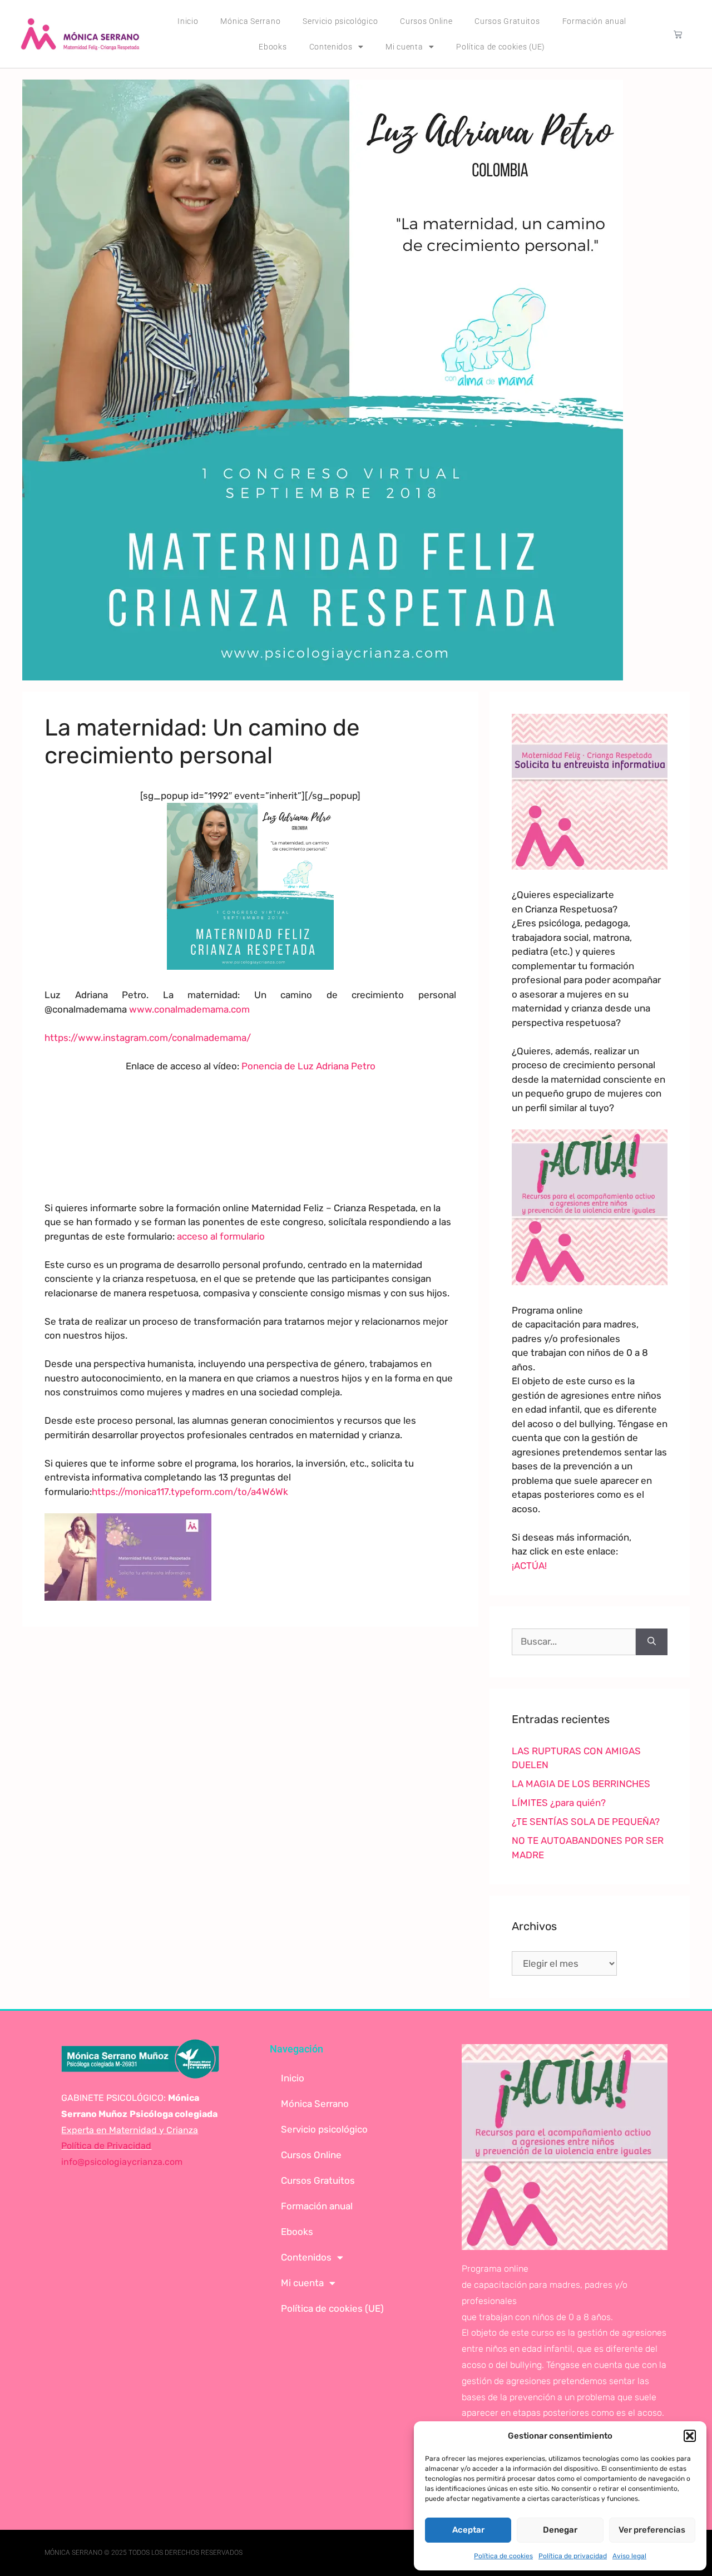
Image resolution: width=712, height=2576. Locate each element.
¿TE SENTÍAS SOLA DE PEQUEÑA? (586, 1822)
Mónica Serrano (250, 21)
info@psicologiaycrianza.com (122, 2162)
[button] (690, 2436)
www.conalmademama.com (189, 1009)
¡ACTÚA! (529, 1566)
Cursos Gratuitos (507, 21)
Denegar (560, 2530)
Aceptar (468, 2530)
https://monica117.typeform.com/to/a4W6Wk (190, 1492)
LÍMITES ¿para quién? (559, 1803)
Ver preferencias (652, 2530)
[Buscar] (652, 1642)
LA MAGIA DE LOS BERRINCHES (581, 1784)
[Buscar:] (574, 1642)
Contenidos (331, 47)
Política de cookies (503, 2556)
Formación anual (595, 21)
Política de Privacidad (106, 2146)
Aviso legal (629, 2556)
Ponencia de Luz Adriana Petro (308, 1066)
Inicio (188, 21)
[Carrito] (678, 34)
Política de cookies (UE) (501, 47)
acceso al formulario (221, 1236)
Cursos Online (426, 21)
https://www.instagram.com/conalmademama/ (148, 1038)
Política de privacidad (573, 2556)
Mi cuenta (404, 47)
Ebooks (273, 47)
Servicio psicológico (340, 21)
